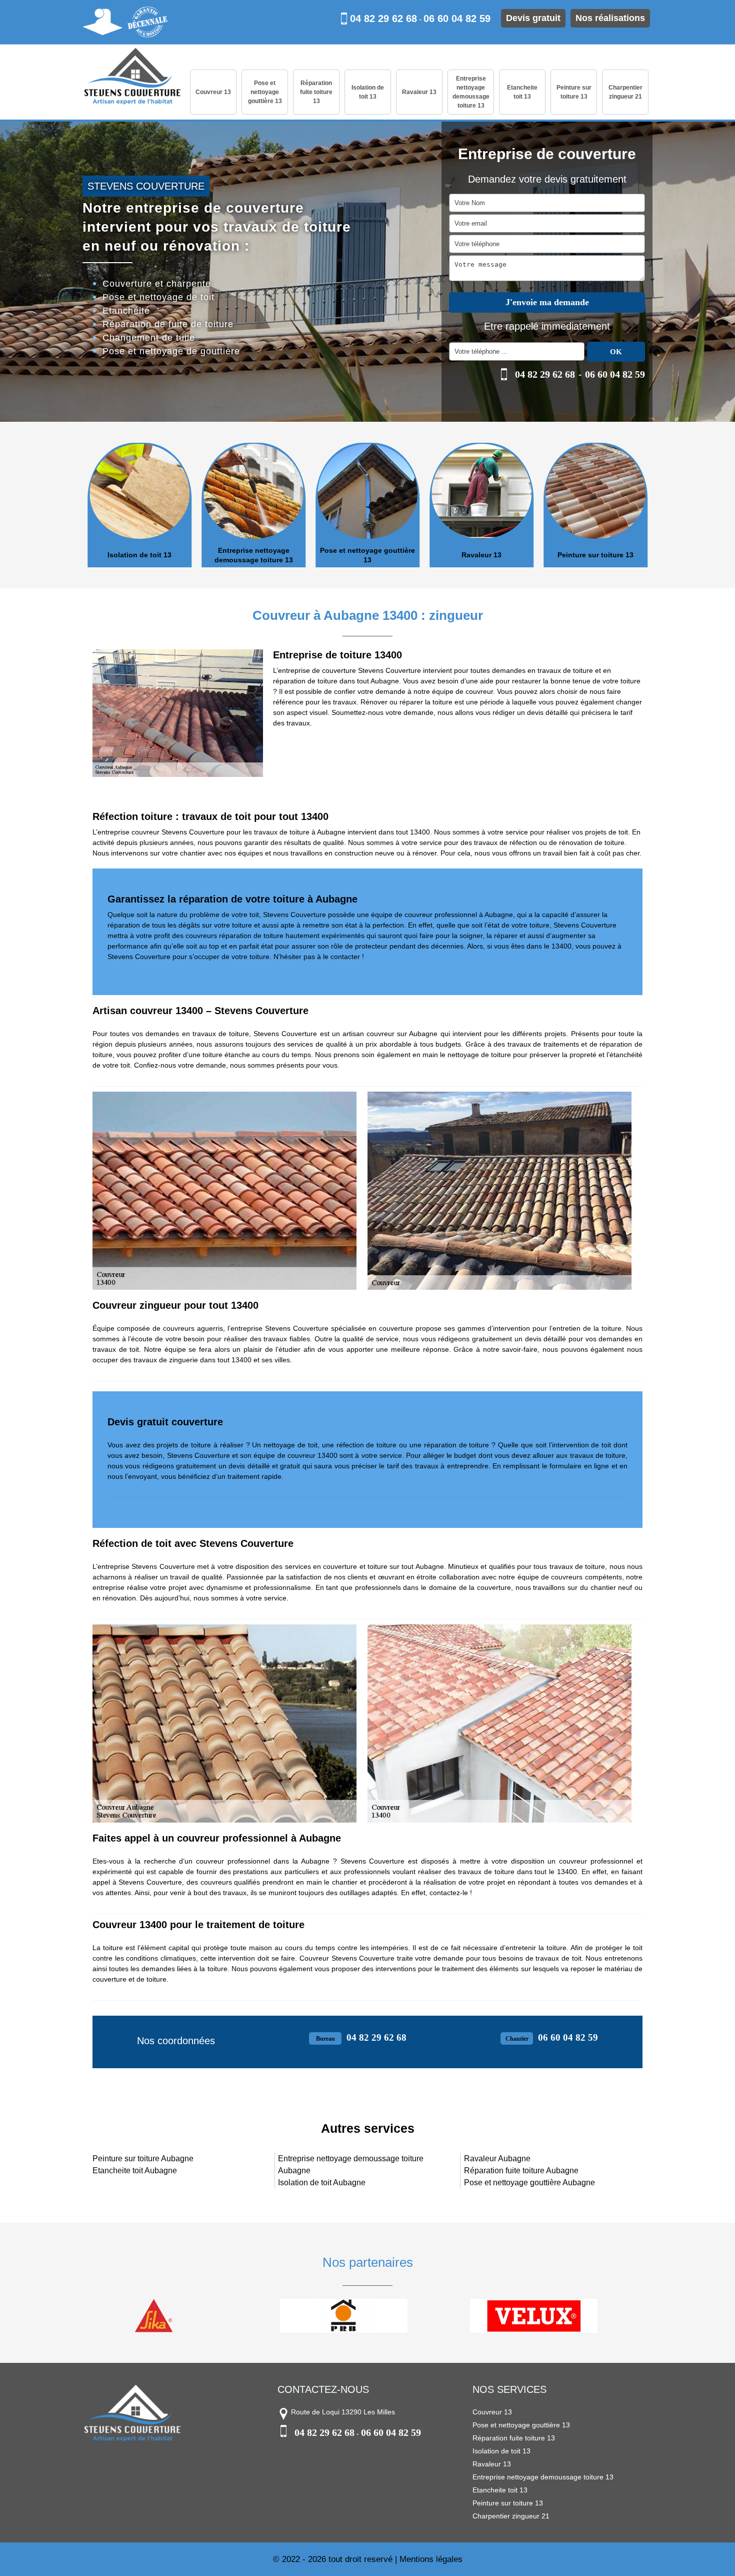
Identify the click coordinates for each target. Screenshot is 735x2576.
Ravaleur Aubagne (497, 2159)
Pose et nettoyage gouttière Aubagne (529, 2183)
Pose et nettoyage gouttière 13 (265, 92)
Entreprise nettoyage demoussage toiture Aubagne (351, 2165)
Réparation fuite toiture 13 (316, 92)
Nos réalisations (610, 18)
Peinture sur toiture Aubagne (143, 2159)
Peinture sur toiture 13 (574, 92)
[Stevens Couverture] (132, 77)
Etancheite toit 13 (522, 92)
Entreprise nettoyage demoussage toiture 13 (471, 92)
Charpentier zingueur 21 (625, 92)
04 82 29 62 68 (383, 19)
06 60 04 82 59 (457, 19)
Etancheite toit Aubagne (135, 2171)
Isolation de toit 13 (368, 92)
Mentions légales (431, 2559)
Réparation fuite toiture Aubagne (521, 2171)
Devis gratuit (533, 18)
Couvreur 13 (213, 92)
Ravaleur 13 (419, 92)
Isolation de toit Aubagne (322, 2183)
